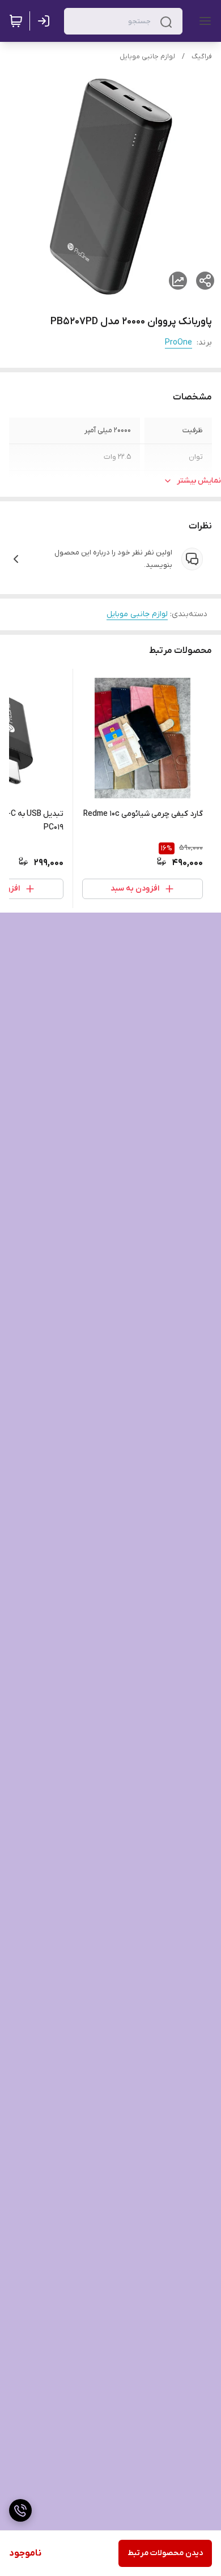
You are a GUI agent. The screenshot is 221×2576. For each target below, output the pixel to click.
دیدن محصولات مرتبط (165, 2553)
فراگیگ (202, 57)
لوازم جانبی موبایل (147, 57)
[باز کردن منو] (203, 21)
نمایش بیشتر (199, 481)
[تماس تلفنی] (20, 2510)
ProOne (178, 343)
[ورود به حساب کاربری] (46, 21)
